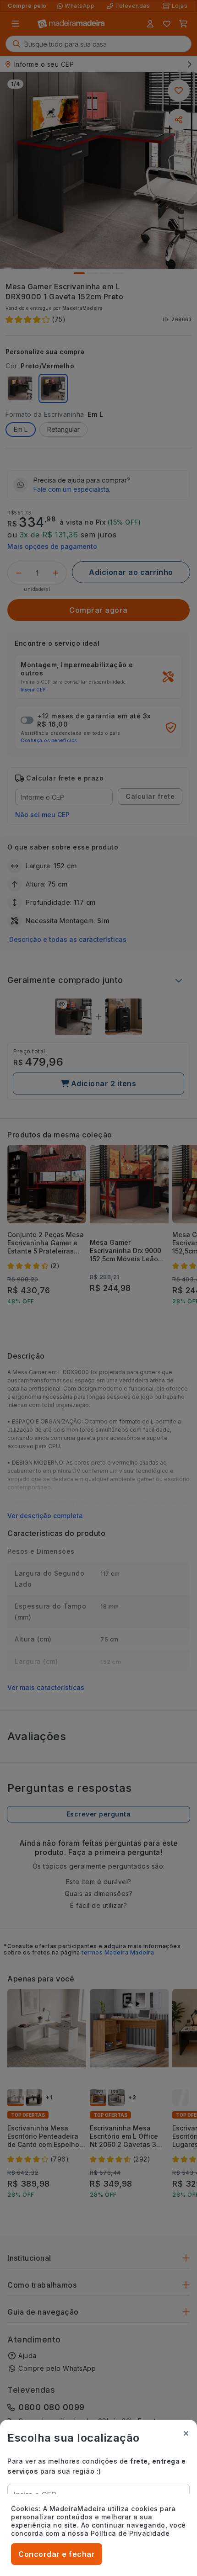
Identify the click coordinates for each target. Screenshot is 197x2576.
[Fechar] (186, 2433)
